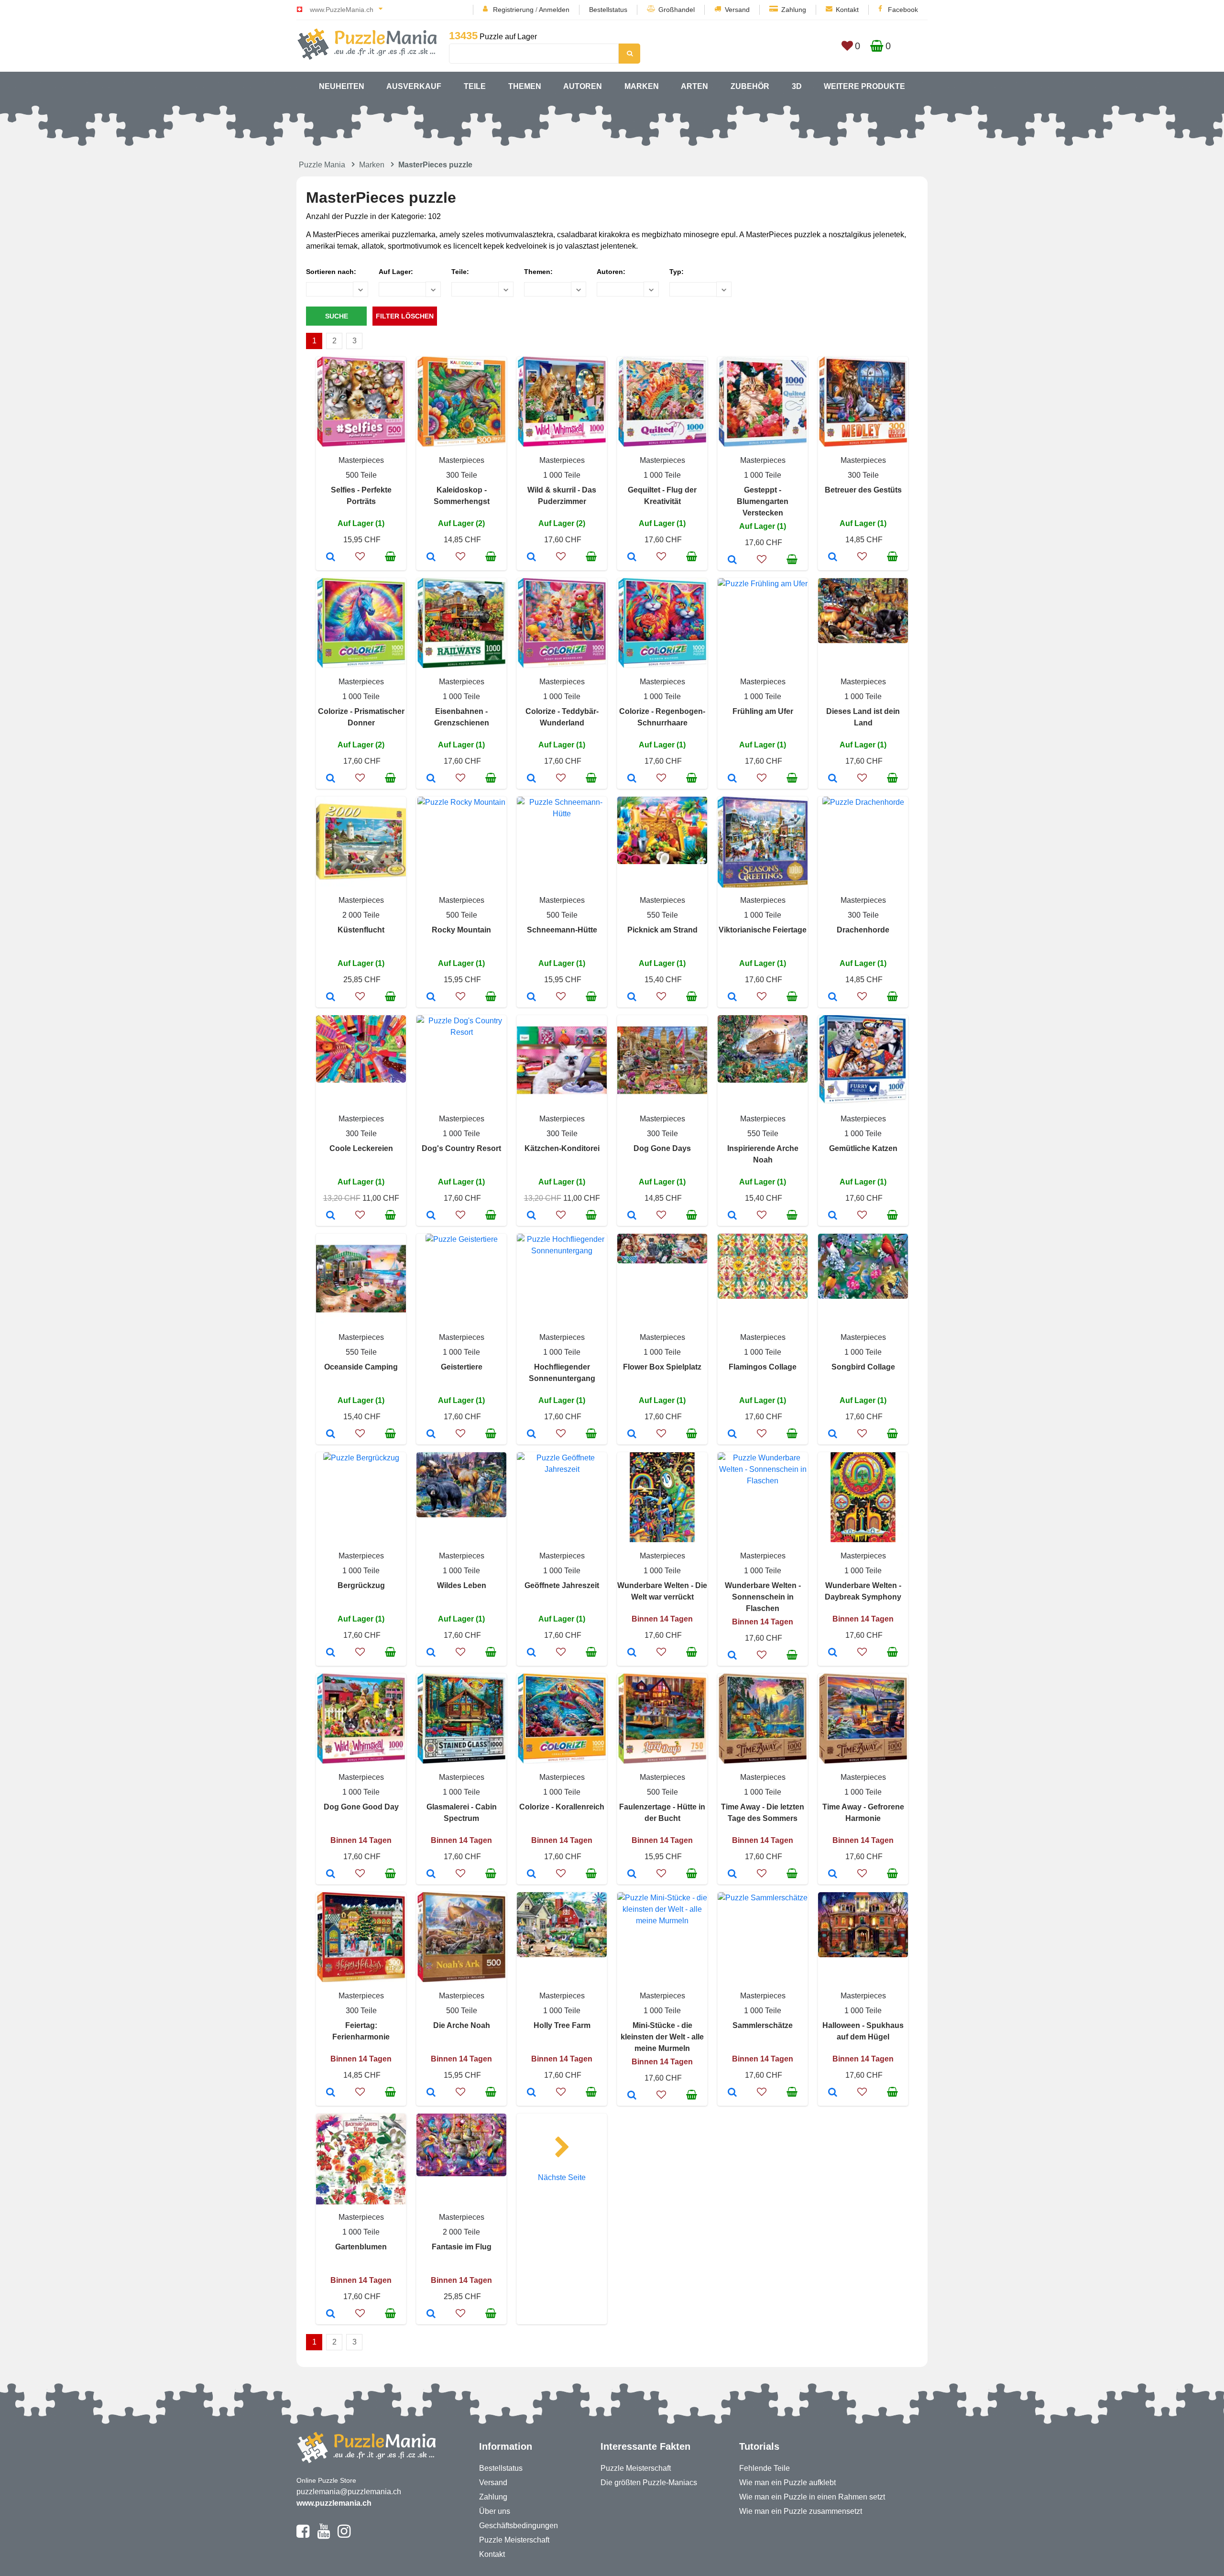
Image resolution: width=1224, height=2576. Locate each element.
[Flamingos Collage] (732, 1435)
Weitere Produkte (864, 86)
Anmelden (554, 10)
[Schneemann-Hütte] (531, 998)
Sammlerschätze (763, 2025)
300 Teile (462, 475)
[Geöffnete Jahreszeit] (531, 1653)
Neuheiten (342, 86)
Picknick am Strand (662, 930)
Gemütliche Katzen (863, 1148)
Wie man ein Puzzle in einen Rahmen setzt (812, 2497)
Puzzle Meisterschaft (514, 2540)
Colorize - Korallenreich (562, 1807)
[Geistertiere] (431, 1435)
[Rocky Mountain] (431, 998)
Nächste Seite (562, 2177)
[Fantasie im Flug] (431, 2314)
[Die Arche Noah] (431, 2093)
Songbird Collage (863, 1367)
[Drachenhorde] (833, 998)
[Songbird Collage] (833, 1435)
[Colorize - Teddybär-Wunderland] (531, 779)
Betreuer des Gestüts (863, 490)
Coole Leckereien (361, 1148)
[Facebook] (303, 2535)
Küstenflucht (361, 930)
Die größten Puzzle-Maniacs (649, 2483)
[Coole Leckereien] (331, 1216)
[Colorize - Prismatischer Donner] (331, 779)
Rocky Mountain (461, 930)
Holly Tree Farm (562, 2025)
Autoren (583, 86)
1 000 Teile (562, 475)
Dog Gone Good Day (361, 1807)
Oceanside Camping (361, 1367)
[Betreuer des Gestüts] (833, 558)
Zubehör (750, 86)
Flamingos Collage (763, 1367)
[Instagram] (344, 2535)
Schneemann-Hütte (562, 930)
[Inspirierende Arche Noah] (732, 1216)
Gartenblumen (361, 2247)
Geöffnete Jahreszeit (562, 1585)
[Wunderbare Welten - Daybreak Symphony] (833, 1653)
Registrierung (513, 10)
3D (797, 86)
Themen (525, 86)
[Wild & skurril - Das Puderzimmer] (531, 558)
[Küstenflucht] (331, 998)
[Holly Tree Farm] (531, 2093)
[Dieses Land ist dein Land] (833, 779)
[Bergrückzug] (331, 1653)
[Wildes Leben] (431, 1653)
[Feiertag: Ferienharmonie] (331, 2093)
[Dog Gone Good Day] (331, 1874)
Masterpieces (361, 460)
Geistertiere (462, 1367)
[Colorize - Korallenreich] (531, 1874)
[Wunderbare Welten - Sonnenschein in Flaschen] (732, 1656)
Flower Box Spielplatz (662, 1367)
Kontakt (847, 10)
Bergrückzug (361, 1585)
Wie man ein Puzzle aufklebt (787, 2483)
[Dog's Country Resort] (431, 1216)
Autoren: (611, 272)
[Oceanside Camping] (331, 1435)
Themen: (538, 272)
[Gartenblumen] (331, 2314)
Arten (694, 86)
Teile (475, 86)
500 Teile (361, 475)
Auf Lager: (396, 272)
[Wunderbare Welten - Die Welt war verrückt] (632, 1653)
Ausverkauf (414, 86)
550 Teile (662, 915)
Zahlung (794, 10)
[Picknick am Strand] (632, 998)
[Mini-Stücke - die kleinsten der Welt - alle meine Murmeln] (632, 2096)
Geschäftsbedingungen (519, 2526)
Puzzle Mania (322, 165)
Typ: (677, 272)
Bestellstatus (608, 10)
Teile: (460, 272)
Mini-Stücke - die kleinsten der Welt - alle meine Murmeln (662, 2037)
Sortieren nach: (331, 272)
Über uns (495, 2511)
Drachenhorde (863, 930)
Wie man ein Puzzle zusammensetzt (801, 2511)
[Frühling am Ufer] (732, 779)
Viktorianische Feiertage (763, 930)
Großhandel (677, 10)
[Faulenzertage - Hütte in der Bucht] (632, 1874)
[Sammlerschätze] (732, 2093)
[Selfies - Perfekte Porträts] (331, 558)
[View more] (361, 444)
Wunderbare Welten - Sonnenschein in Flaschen (763, 1597)
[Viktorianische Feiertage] (732, 998)
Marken (642, 86)
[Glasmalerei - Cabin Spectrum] (431, 1874)
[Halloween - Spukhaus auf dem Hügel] (833, 2093)
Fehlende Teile (765, 2468)
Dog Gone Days (662, 1148)
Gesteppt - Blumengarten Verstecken (763, 501)
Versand (737, 10)
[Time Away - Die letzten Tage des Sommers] (732, 1874)
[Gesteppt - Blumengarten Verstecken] (732, 560)
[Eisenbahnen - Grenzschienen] (431, 779)
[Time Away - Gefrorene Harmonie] (833, 1874)
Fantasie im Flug (462, 2247)
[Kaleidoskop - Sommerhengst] (431, 558)
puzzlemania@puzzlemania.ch (349, 2492)
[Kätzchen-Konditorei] (531, 1216)
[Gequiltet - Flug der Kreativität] (632, 558)
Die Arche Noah (462, 2025)
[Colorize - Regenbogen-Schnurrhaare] (632, 779)
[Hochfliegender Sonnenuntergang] (531, 1435)
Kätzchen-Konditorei (562, 1148)
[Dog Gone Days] (632, 1216)
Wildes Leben (462, 1585)
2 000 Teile (361, 915)
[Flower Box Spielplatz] (632, 1435)
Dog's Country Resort (461, 1148)
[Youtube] (323, 2535)
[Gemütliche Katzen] (833, 1216)
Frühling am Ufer (763, 711)
